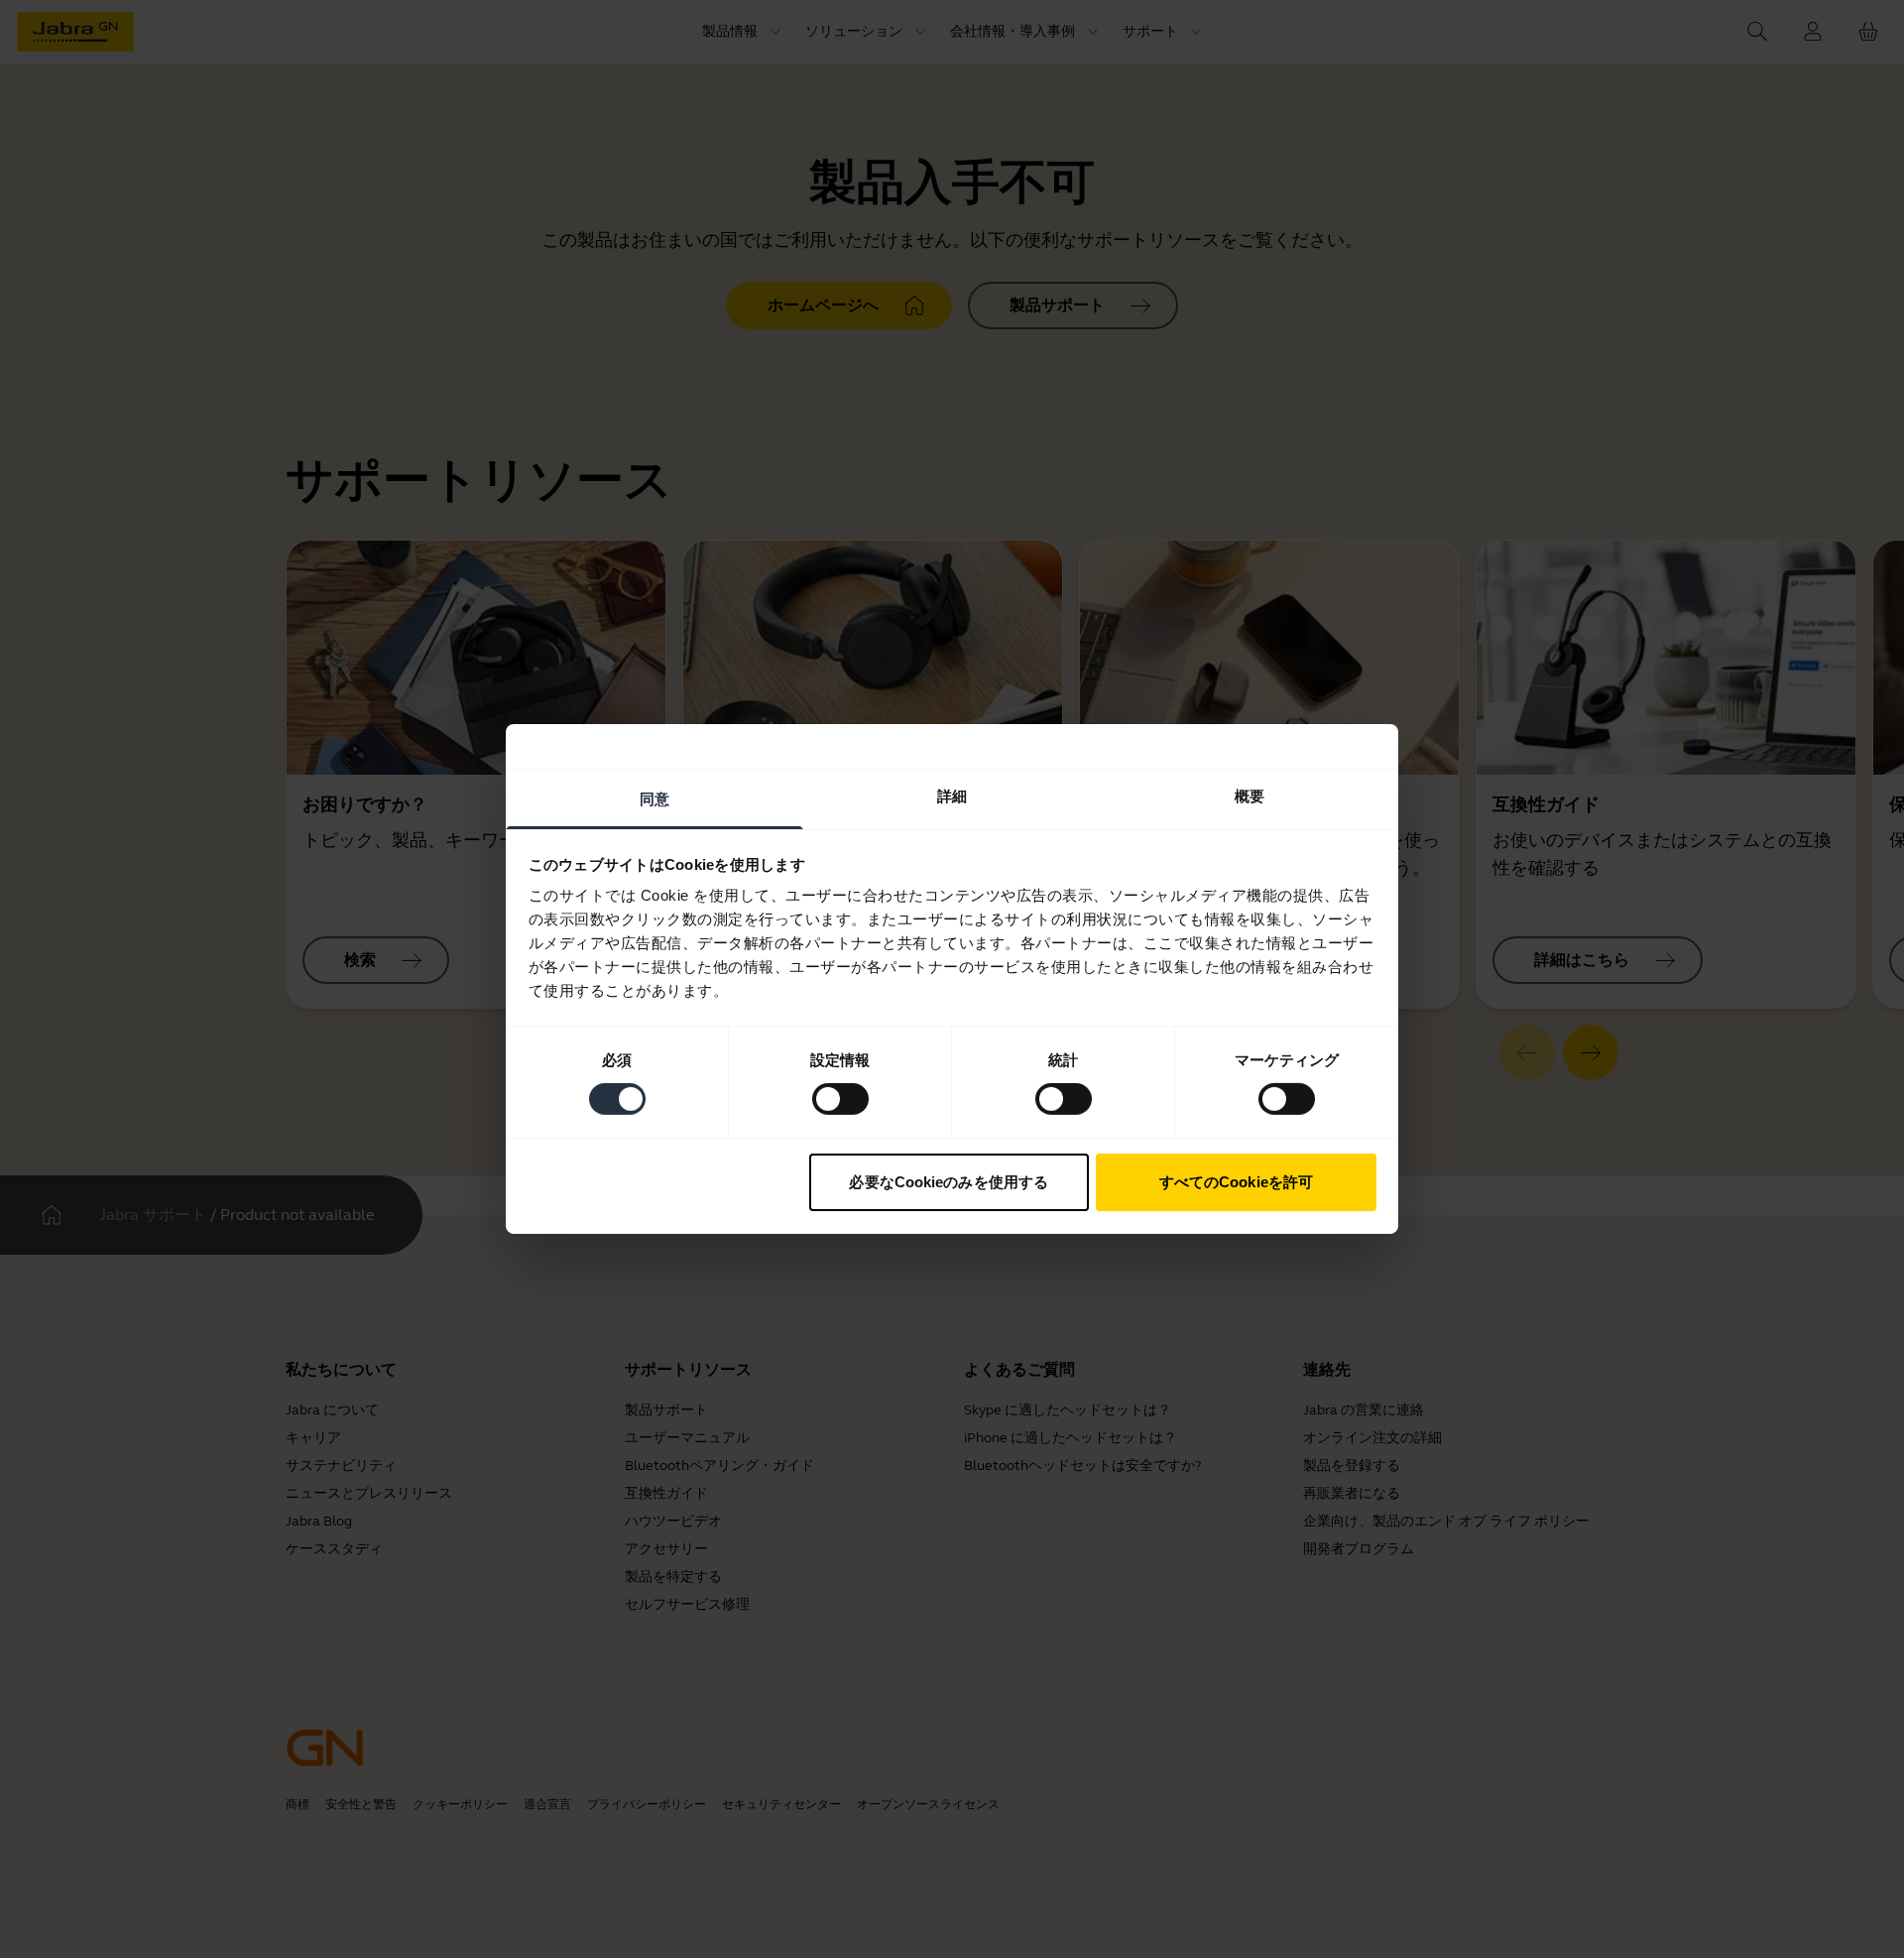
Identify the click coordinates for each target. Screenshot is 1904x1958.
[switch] (840, 1099)
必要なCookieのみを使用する (949, 1182)
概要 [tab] (1249, 796)
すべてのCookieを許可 (1236, 1182)
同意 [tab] (654, 799)
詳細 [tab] (952, 796)
